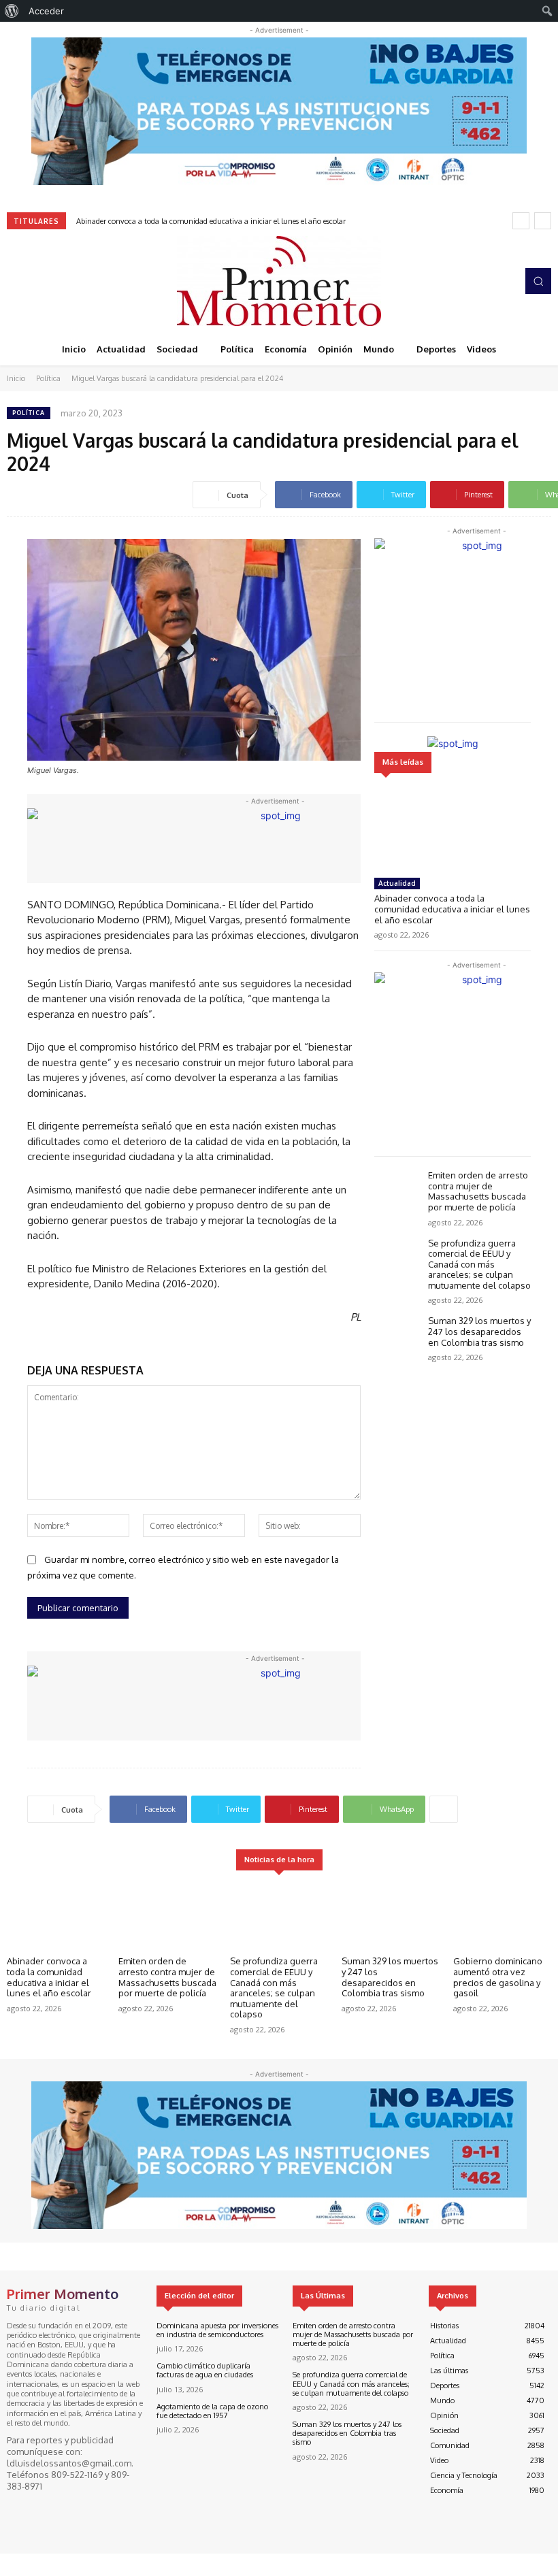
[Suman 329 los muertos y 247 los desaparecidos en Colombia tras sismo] (398, 1335)
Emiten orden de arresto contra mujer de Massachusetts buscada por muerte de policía (478, 1191)
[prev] (521, 221)
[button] (538, 281)
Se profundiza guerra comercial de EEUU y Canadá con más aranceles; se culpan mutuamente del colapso (479, 1264)
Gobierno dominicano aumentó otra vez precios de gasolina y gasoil (498, 1977)
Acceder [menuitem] (46, 11)
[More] (444, 1809)
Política (48, 378)
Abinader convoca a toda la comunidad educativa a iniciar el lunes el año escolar (211, 221)
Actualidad (397, 883)
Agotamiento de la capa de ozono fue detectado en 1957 (212, 2411)
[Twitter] (54, 281)
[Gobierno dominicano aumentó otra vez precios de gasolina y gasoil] (502, 1916)
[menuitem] (12, 11)
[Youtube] (73, 281)
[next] (543, 221)
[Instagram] (35, 281)
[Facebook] (16, 281)
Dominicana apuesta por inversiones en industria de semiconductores (217, 2330)
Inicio (16, 378)
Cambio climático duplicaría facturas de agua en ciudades (205, 2370)
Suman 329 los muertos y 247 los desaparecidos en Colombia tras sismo (479, 1331)
